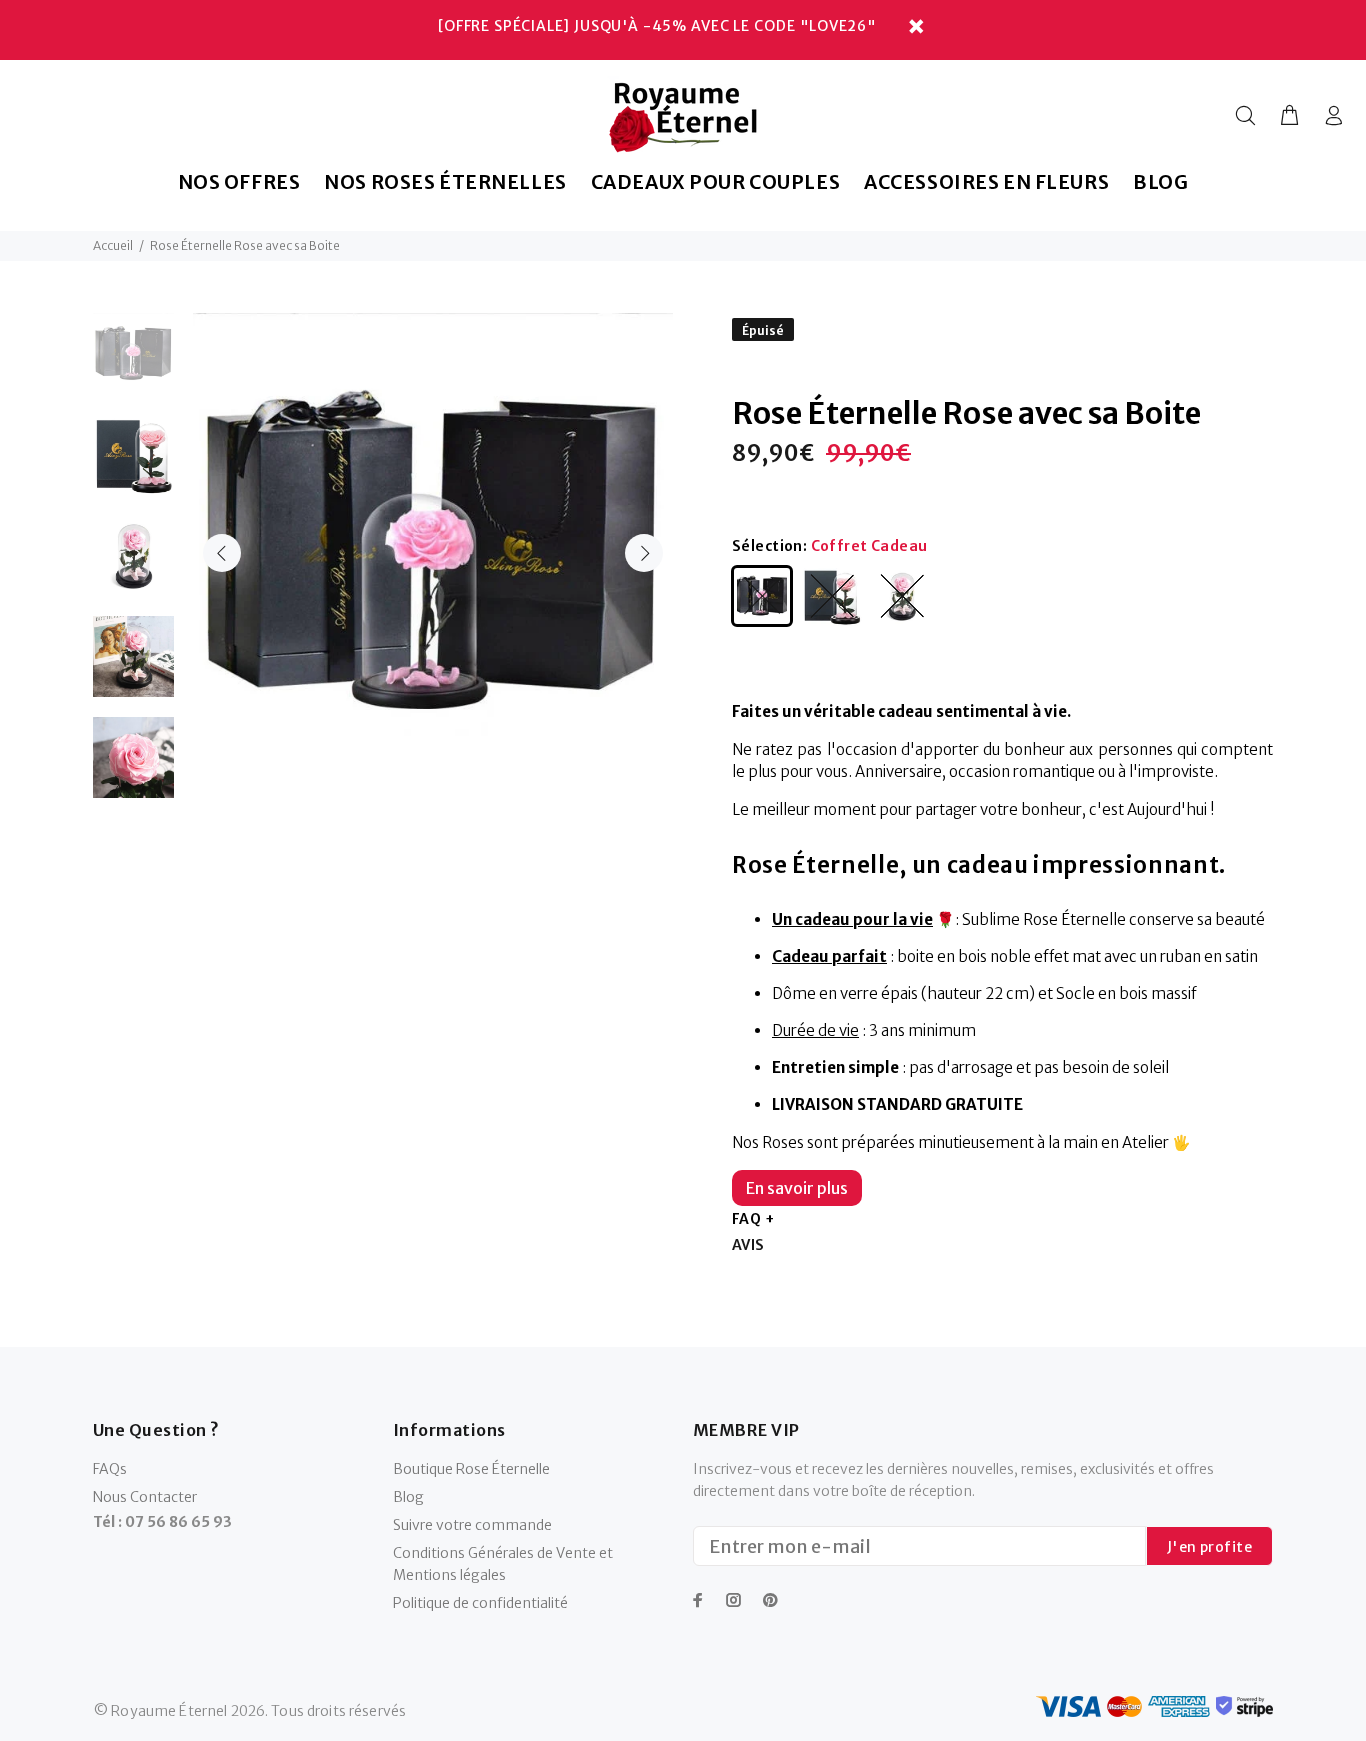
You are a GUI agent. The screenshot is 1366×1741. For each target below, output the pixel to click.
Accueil (113, 245)
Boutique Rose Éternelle (471, 1469)
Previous (222, 553)
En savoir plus (797, 1188)
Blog (408, 1497)
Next (644, 553)
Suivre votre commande (472, 1525)
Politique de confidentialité (480, 1603)
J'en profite (1209, 1547)
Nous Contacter (145, 1497)
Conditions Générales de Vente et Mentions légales (503, 1564)
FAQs (110, 1469)
